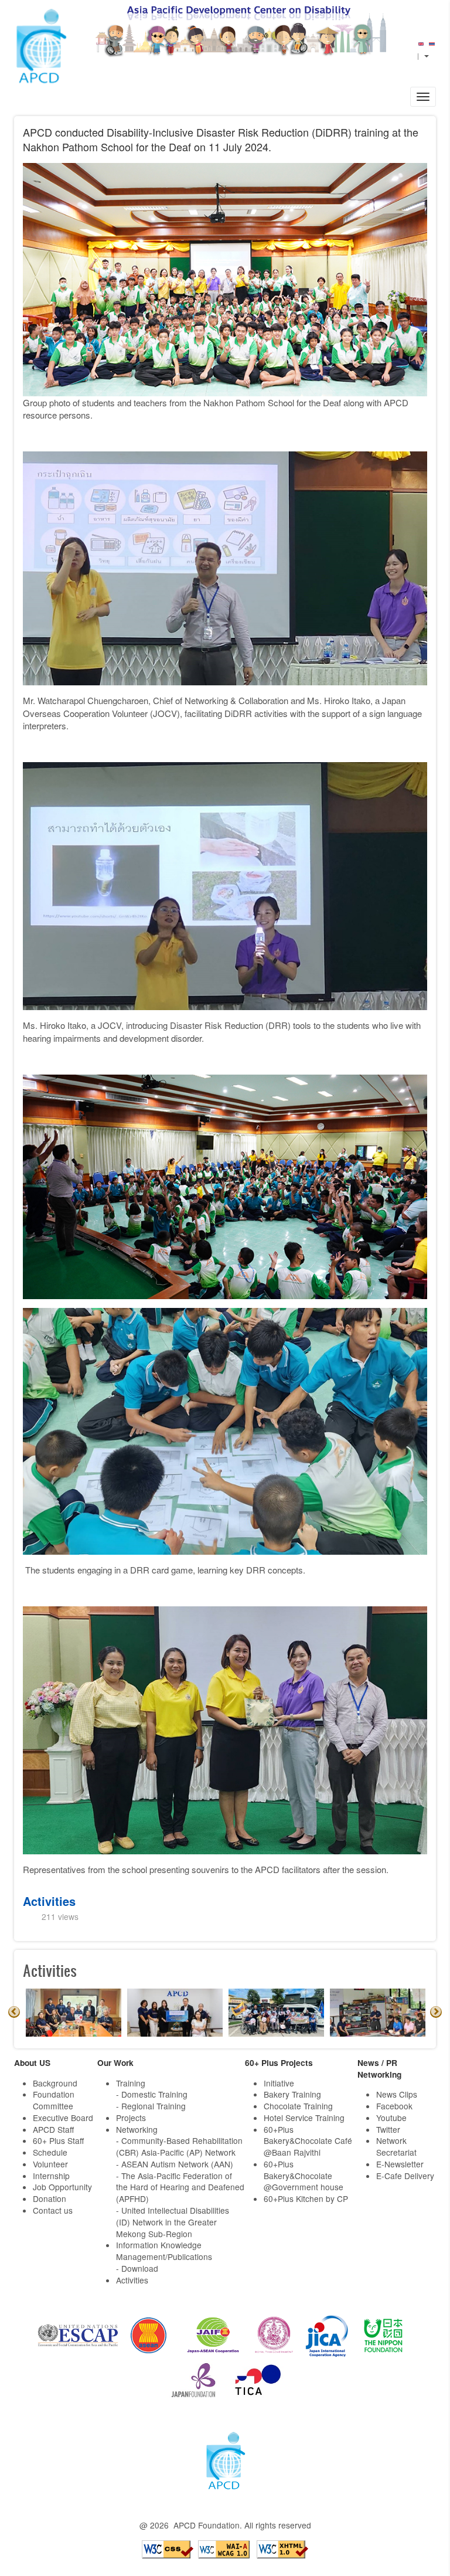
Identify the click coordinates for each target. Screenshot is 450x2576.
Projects (131, 2118)
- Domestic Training (152, 2094)
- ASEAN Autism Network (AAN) (175, 2164)
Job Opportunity (62, 2187)
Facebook (394, 2106)
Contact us (53, 2210)
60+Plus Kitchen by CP (306, 2198)
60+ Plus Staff (58, 2140)
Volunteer (50, 2164)
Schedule (50, 2152)
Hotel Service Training (304, 2118)
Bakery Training (292, 2094)
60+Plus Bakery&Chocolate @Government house (304, 2176)
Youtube (391, 2118)
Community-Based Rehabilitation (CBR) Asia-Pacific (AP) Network (179, 2146)
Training (131, 2083)
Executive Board (63, 2118)
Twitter (388, 2129)
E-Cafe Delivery (405, 2176)
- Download (137, 2268)
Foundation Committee (54, 2100)
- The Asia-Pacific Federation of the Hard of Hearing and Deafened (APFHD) (180, 2187)
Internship (51, 2176)
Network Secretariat (396, 2146)
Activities (49, 1901)
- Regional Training (151, 2106)
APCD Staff (53, 2129)
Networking (137, 2129)
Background (55, 2083)
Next (436, 2012)
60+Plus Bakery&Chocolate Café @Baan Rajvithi (308, 2141)
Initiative (279, 2083)
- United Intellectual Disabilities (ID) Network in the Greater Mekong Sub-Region (173, 2222)
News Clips (397, 2094)
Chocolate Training (298, 2106)
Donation (50, 2198)
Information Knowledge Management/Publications (164, 2251)
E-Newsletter (400, 2164)
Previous (14, 2012)
